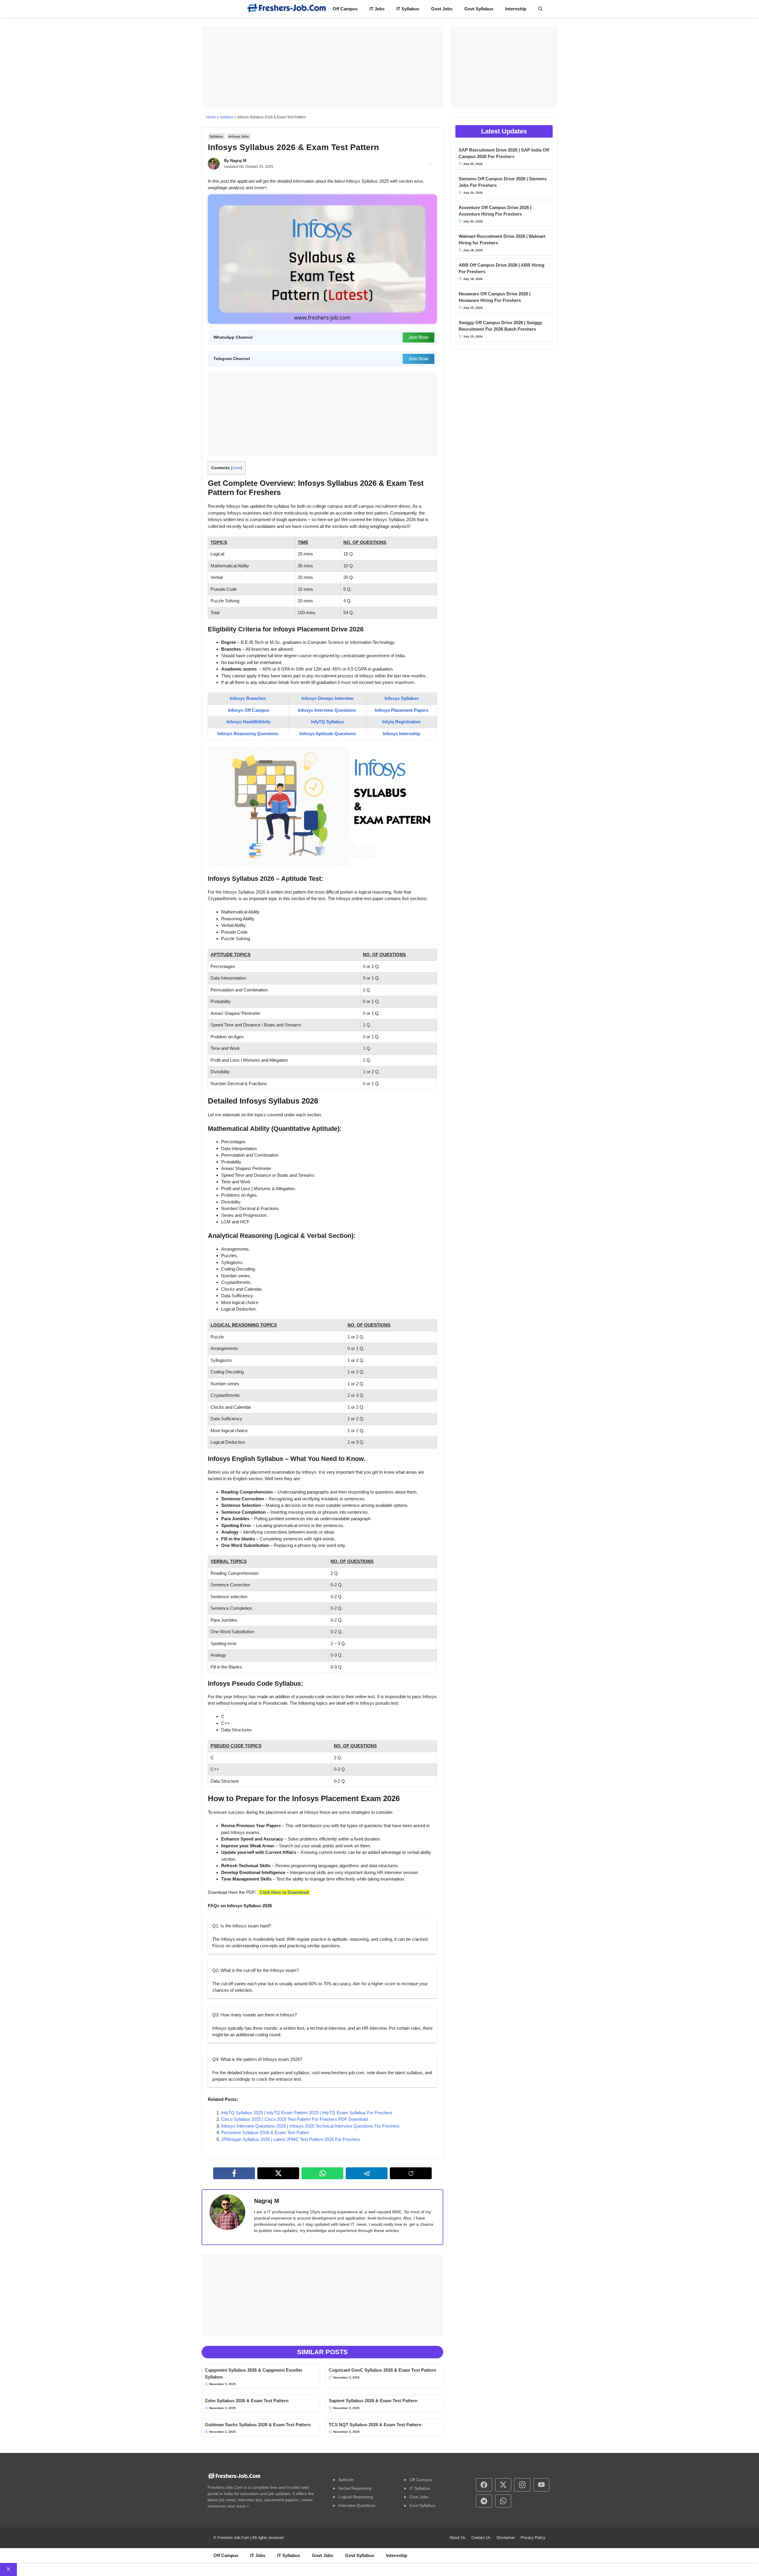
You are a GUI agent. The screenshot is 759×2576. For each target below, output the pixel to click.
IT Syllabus (408, 9)
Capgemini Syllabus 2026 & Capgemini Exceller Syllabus (254, 2373)
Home (211, 117)
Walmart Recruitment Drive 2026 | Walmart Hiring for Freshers (502, 240)
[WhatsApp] (322, 2173)
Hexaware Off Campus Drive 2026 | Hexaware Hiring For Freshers (495, 297)
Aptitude (346, 2480)
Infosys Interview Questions (327, 710)
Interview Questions (357, 2505)
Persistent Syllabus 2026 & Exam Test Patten (265, 2132)
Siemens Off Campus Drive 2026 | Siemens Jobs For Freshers (503, 182)
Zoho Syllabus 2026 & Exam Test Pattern (247, 2401)
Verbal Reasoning (355, 2488)
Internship (516, 9)
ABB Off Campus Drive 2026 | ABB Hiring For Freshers (502, 268)
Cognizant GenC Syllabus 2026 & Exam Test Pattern (382, 2370)
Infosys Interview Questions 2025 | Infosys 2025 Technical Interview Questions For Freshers (310, 2126)
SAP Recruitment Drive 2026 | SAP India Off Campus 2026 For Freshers (504, 153)
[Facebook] (234, 2173)
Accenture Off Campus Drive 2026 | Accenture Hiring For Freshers (495, 211)
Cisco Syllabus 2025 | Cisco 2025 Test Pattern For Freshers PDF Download (294, 2119)
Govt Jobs (442, 9)
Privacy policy (533, 2538)
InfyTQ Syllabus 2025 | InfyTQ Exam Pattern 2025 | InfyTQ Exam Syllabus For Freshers (307, 2113)
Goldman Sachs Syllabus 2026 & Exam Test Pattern (258, 2425)
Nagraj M (238, 161)
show (237, 468)
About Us (457, 2538)
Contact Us (481, 2538)
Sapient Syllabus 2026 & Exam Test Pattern (373, 2401)
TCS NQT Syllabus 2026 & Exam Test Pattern (375, 2425)
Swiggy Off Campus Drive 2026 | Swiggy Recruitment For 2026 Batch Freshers (500, 326)
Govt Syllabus (479, 9)
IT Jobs (377, 9)
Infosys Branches (248, 698)
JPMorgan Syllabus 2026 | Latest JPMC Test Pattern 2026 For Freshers (291, 2139)
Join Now (418, 337)
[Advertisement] (322, 67)
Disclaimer (506, 2538)
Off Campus (345, 9)
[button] (540, 9)
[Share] (411, 2173)
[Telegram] (367, 2173)
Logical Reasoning (356, 2497)
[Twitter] (278, 2173)
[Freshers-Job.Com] (287, 9)
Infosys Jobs (239, 136)
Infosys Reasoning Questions (248, 734)
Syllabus (227, 117)
